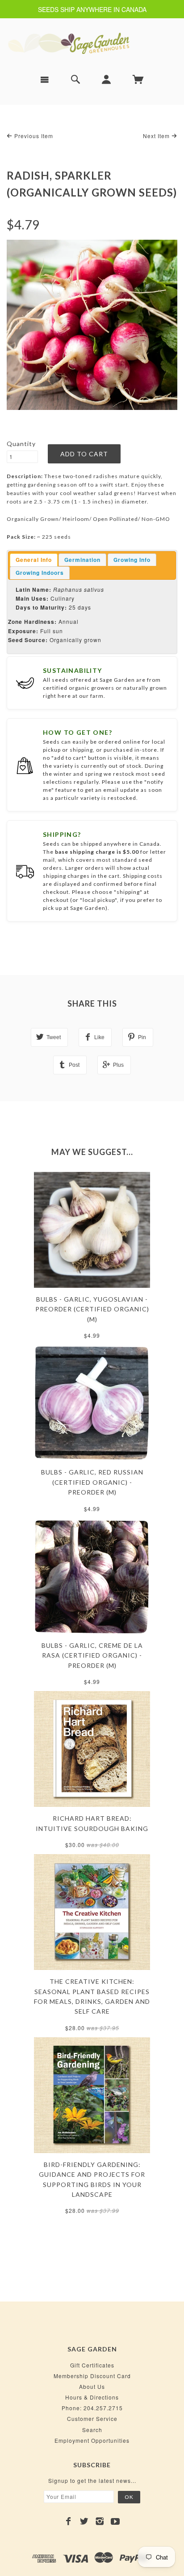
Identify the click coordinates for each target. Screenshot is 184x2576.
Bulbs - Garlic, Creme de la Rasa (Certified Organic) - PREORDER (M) (92, 1655)
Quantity (21, 444)
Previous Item (33, 136)
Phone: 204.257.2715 (92, 2408)
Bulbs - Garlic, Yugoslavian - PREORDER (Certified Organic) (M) (92, 1309)
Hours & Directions (92, 2397)
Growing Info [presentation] (132, 560)
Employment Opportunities (92, 2440)
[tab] (34, 560)
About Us (92, 2386)
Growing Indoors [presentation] (40, 573)
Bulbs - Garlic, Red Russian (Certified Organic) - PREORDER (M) (92, 1482)
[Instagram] (100, 2521)
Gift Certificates (92, 2365)
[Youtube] (115, 2521)
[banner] (92, 43)
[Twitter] (84, 2521)
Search (92, 2430)
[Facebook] (69, 2521)
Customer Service (92, 2418)
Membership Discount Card (92, 2376)
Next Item (157, 136)
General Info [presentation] (34, 560)
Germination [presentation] (82, 560)
